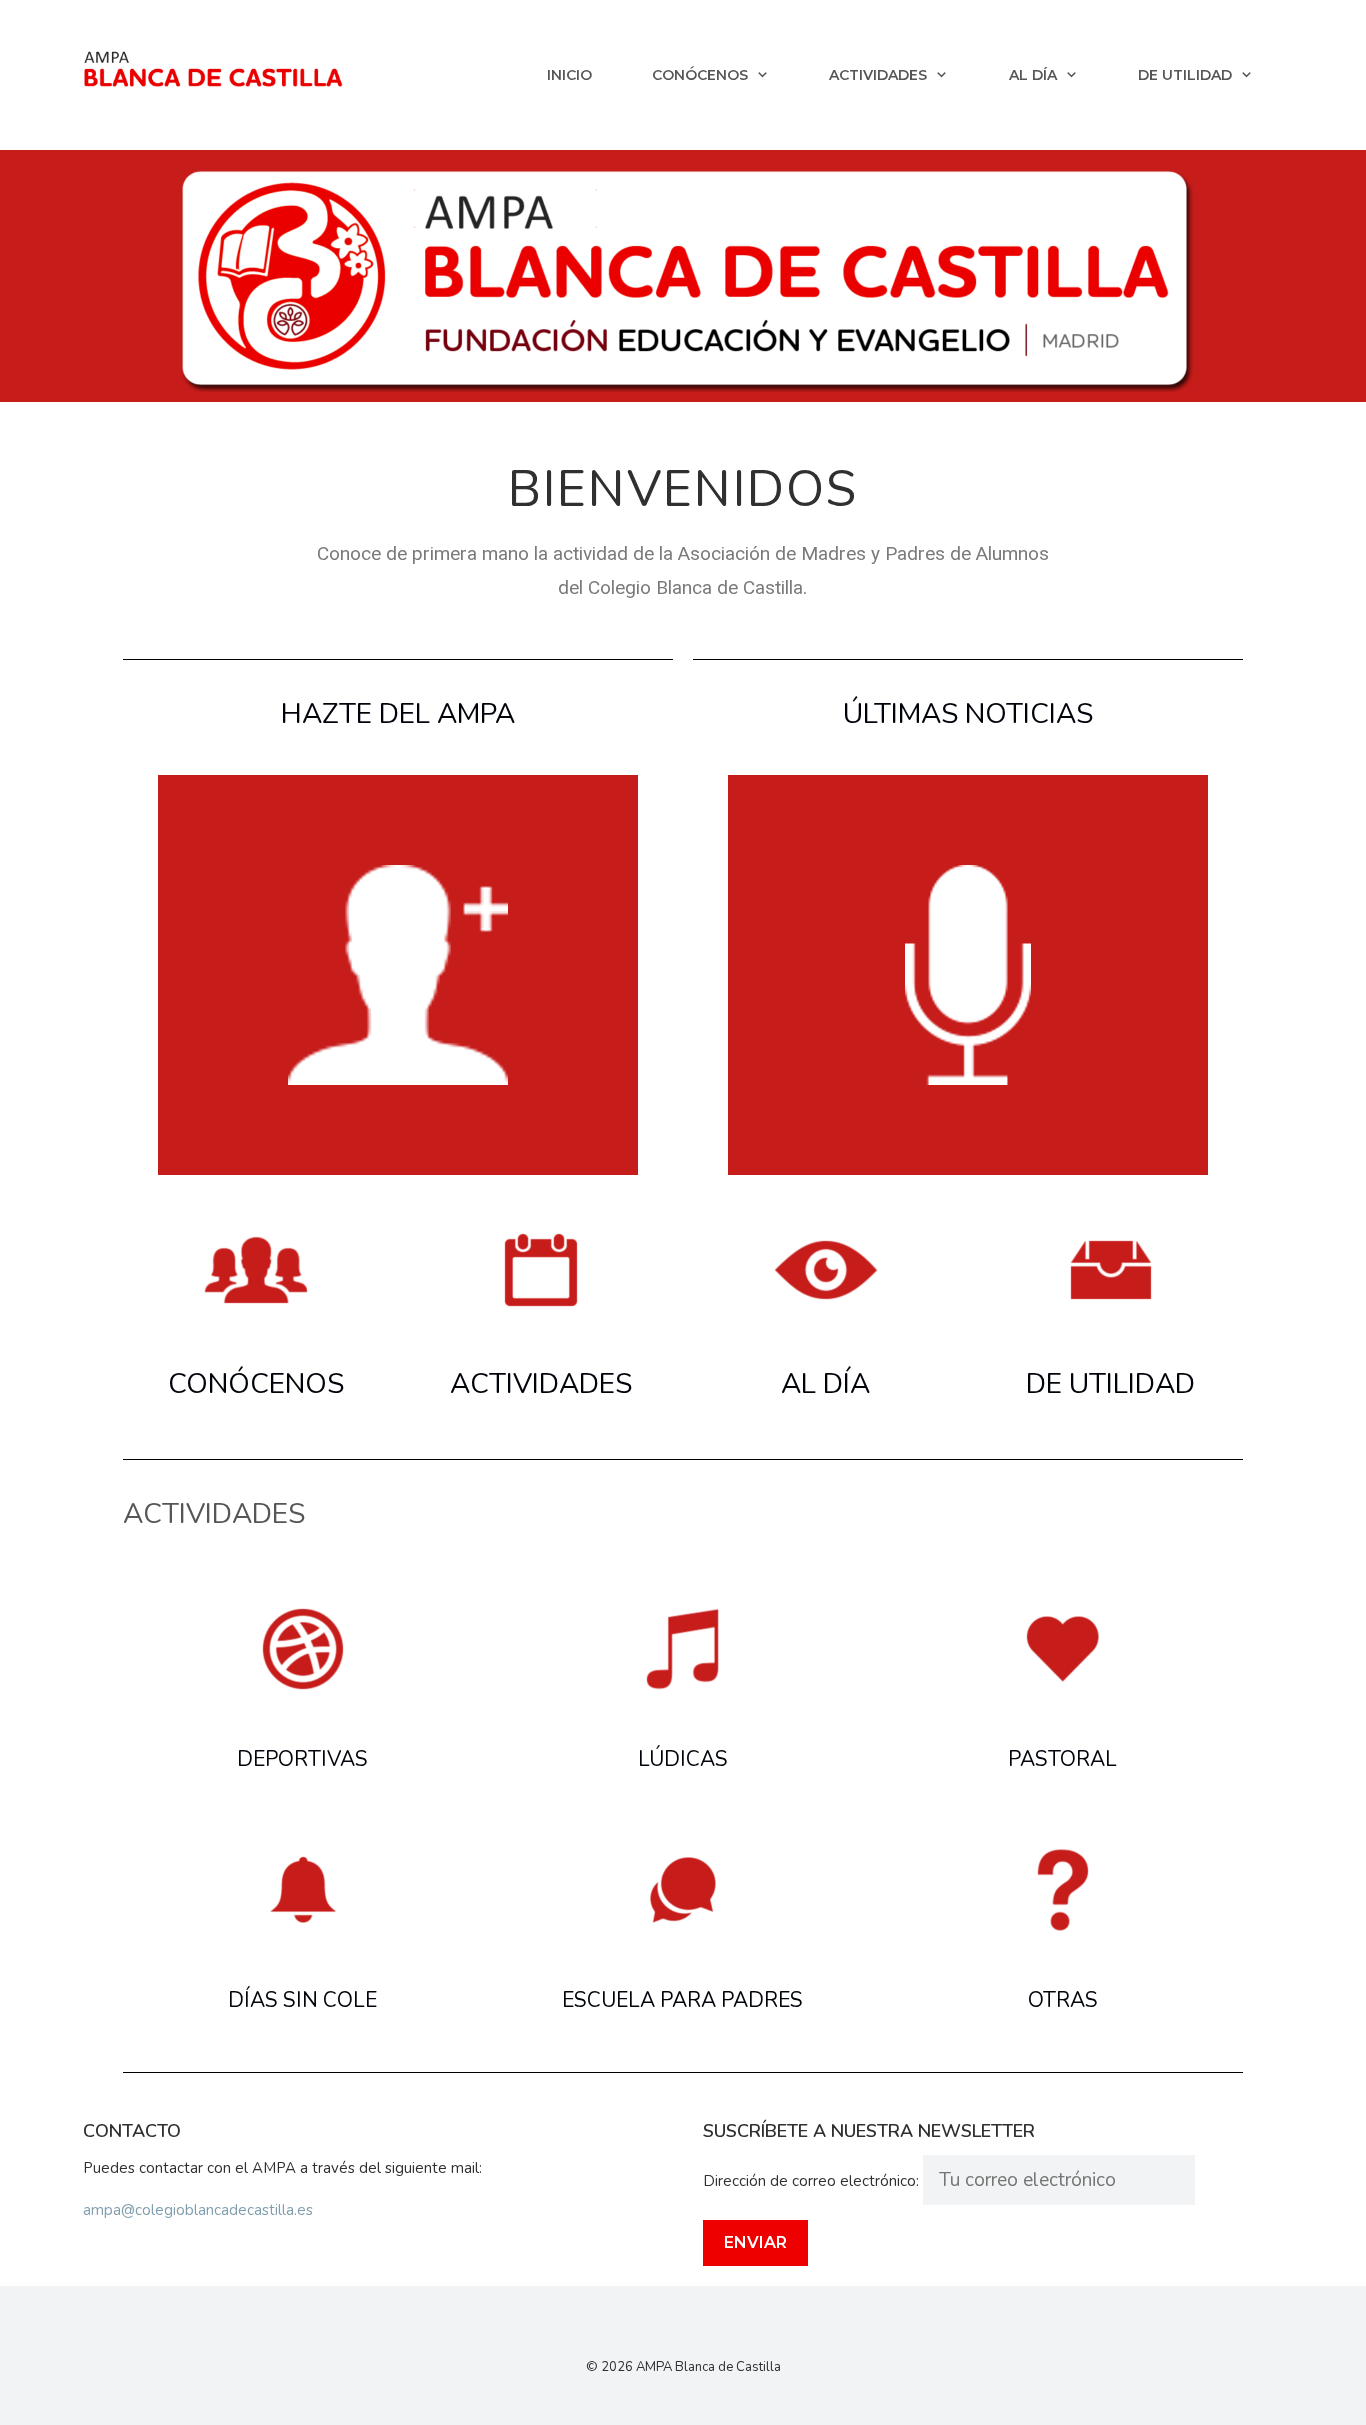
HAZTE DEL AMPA (398, 714)
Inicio (569, 75)
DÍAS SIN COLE (302, 2000)
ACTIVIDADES (541, 1384)
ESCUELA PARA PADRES (682, 2000)
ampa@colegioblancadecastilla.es (198, 2210)
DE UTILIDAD (1110, 1384)
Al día (1033, 75)
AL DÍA (825, 1384)
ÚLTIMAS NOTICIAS (968, 714)
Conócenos (700, 75)
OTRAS (1063, 2000)
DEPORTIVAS (302, 1759)
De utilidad (1185, 75)
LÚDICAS (683, 1759)
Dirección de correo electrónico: (813, 2181)
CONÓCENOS (256, 1384)
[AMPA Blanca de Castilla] (213, 68)
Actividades (878, 75)
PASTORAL (1062, 1759)
